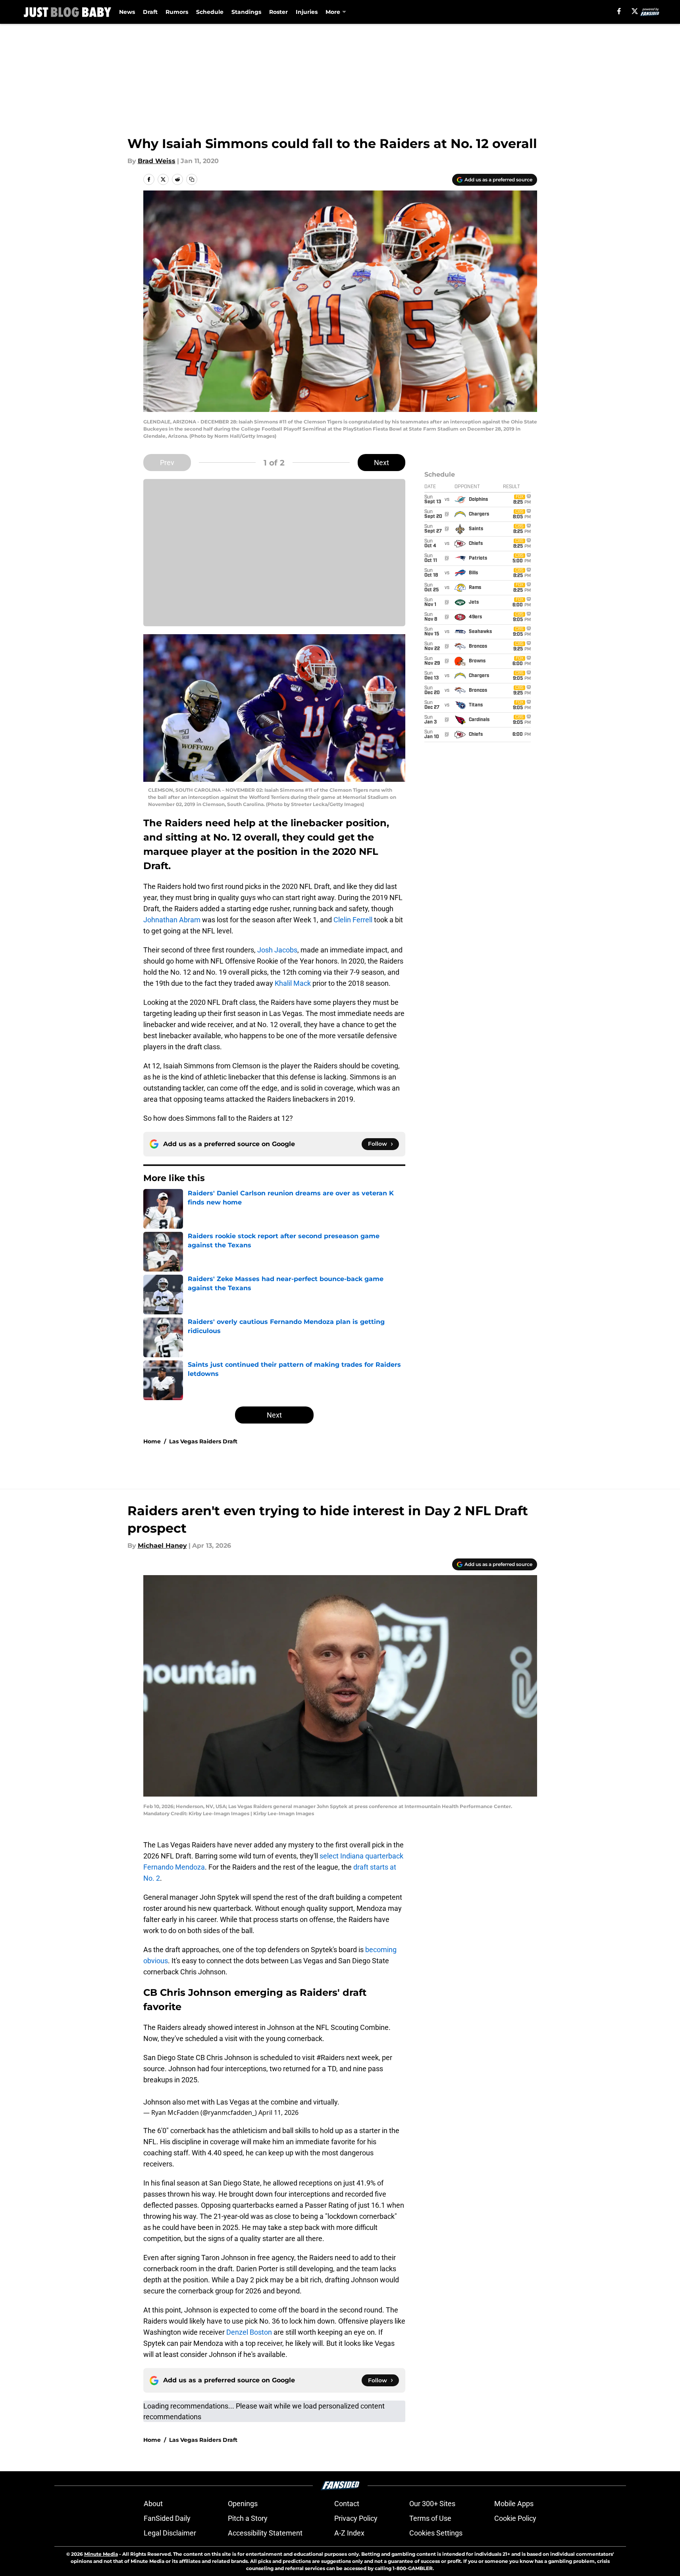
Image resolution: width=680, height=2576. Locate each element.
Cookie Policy (515, 2518)
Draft (150, 12)
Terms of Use (430, 2518)
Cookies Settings (436, 2533)
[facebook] (619, 11)
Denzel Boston (249, 2332)
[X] (635, 11)
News (127, 12)
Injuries (307, 12)
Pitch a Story (248, 2518)
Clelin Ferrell (353, 920)
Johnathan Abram (172, 920)
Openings (243, 2504)
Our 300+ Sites (432, 2504)
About (153, 2504)
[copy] (192, 179)
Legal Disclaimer (170, 2533)
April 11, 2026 (278, 2112)
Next (381, 463)
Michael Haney (162, 1546)
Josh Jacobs (277, 950)
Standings (246, 12)
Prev (167, 463)
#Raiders (330, 2058)
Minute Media (101, 2554)
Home (152, 1441)
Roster (278, 12)
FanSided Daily (167, 2518)
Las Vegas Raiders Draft (203, 1441)
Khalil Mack (293, 983)
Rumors (177, 12)
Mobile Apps (514, 2504)
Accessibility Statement (265, 2533)
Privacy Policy (356, 2518)
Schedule (210, 12)
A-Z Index (349, 2533)
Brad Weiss (157, 161)
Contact (347, 2504)
